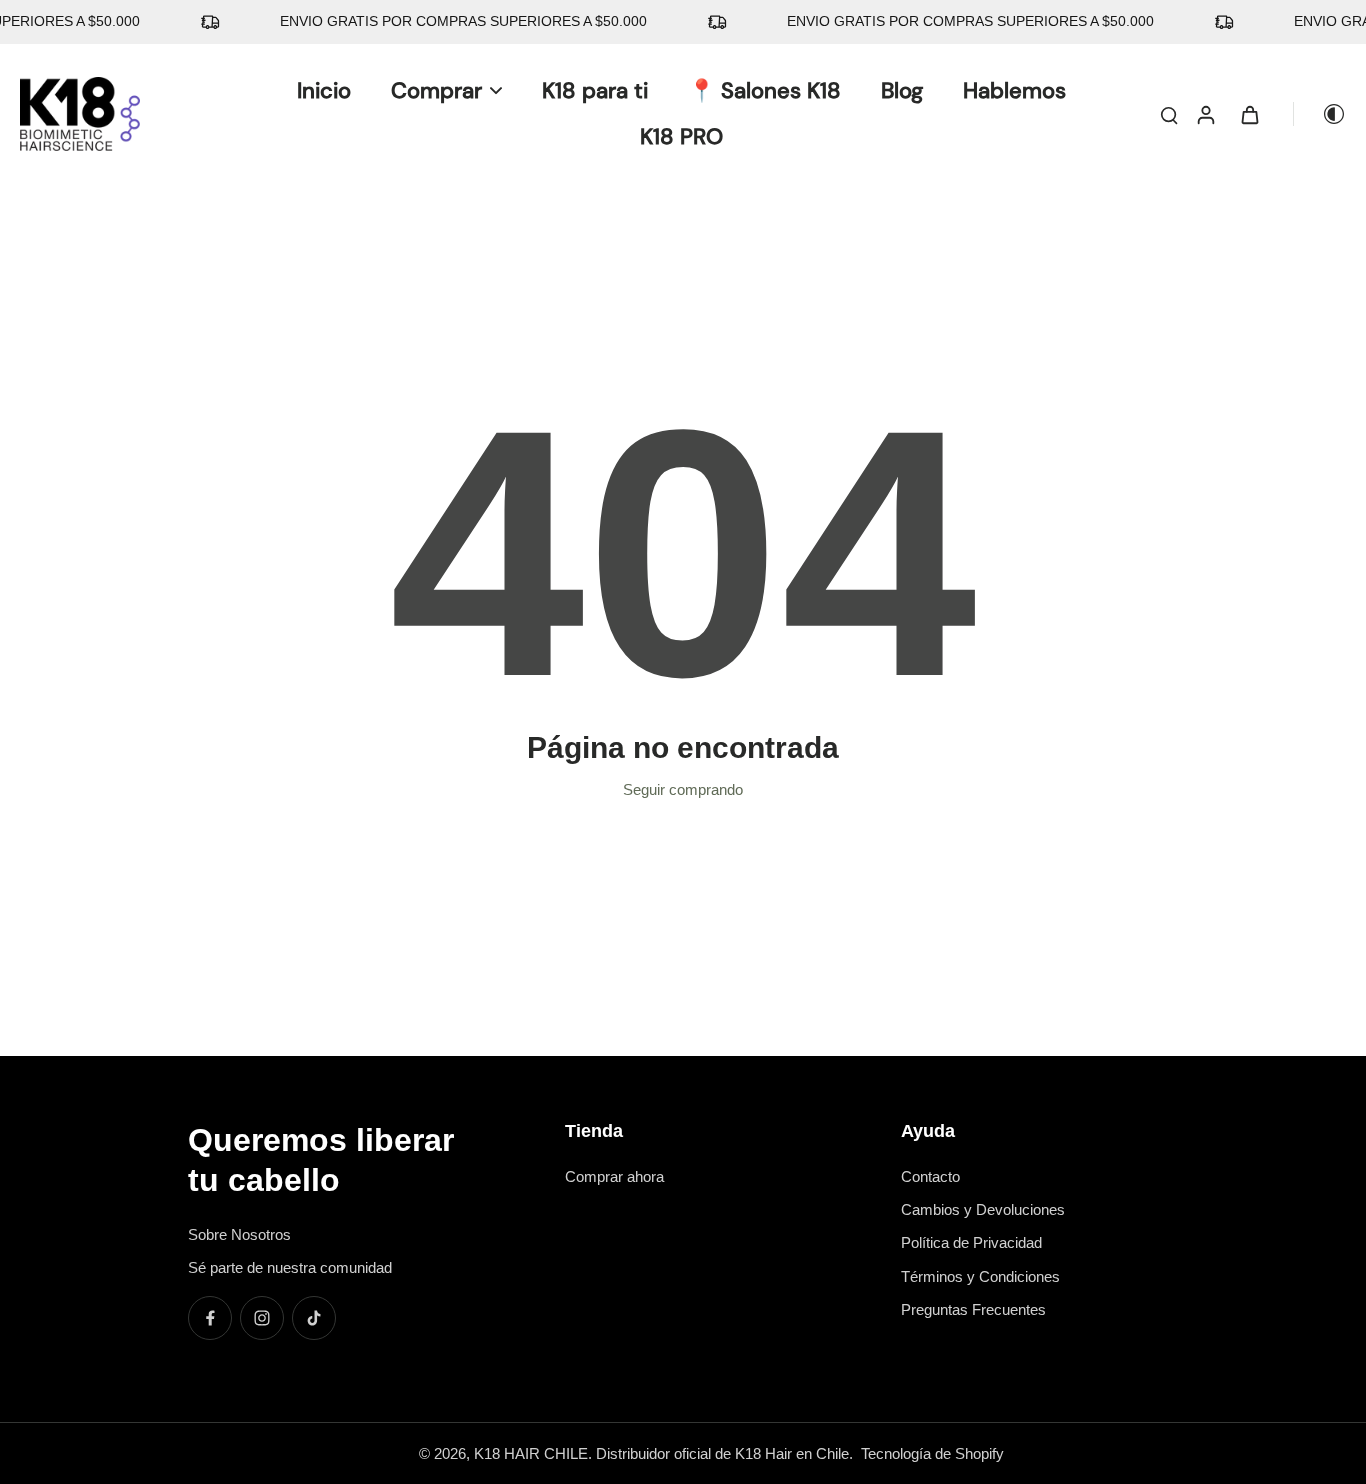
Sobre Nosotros (239, 1234)
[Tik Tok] (314, 1318)
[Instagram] (262, 1318)
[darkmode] (1320, 114)
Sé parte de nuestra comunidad (290, 1267)
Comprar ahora (614, 1176)
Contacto (930, 1176)
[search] (1169, 114)
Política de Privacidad (971, 1242)
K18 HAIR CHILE (531, 1453)
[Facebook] (210, 1318)
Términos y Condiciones (980, 1276)
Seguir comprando (683, 789)
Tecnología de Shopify (932, 1453)
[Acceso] (1205, 114)
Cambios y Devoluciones (983, 1209)
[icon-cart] (1249, 114)
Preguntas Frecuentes (973, 1309)
